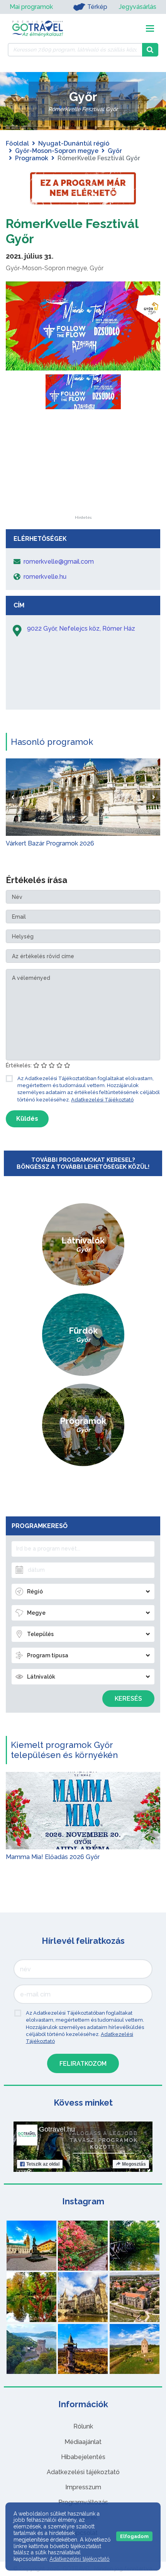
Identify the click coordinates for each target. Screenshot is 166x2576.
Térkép (97, 7)
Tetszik (43, 2164)
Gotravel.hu (57, 2129)
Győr (115, 151)
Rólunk (83, 2426)
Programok (32, 158)
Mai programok (31, 7)
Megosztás (134, 2164)
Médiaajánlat (83, 2442)
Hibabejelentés (83, 2457)
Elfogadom (134, 2536)
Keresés (128, 1699)
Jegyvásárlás (138, 7)
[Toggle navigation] (150, 28)
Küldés (27, 1119)
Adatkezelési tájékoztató (83, 2472)
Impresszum (83, 2487)
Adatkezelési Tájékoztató (102, 1100)
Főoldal (17, 143)
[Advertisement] (83, 467)
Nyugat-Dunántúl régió (74, 143)
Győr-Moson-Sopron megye (57, 151)
